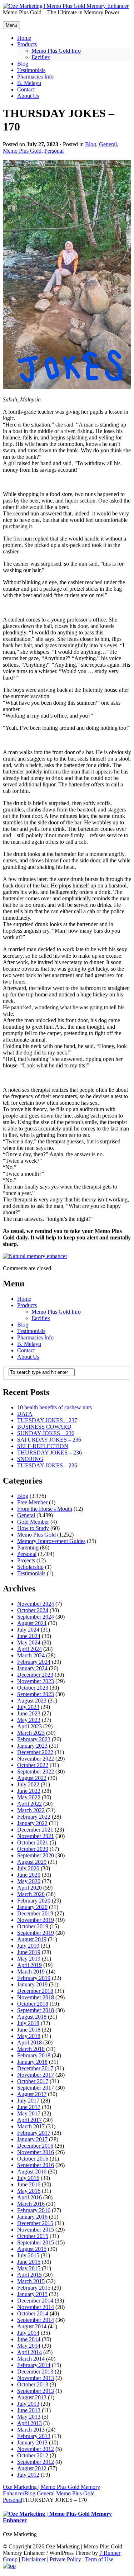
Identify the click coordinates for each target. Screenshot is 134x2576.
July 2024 (28, 1630)
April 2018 (29, 2042)
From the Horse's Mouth (45, 1509)
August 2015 (32, 2249)
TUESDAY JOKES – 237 (47, 1420)
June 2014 (29, 2339)
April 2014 (29, 2352)
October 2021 (33, 1842)
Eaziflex (41, 1318)
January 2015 (32, 2294)
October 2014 (33, 2313)
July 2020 (28, 1868)
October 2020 (33, 1849)
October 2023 (33, 1688)
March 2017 (31, 2126)
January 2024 (32, 1668)
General (108, 144)
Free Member (32, 1502)
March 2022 (31, 1810)
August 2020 (32, 1862)
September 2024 (36, 1617)
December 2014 (35, 2301)
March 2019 (31, 1972)
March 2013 (31, 2430)
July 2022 (28, 1784)
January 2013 (32, 2442)
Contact (26, 1350)
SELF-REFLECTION (43, 1446)
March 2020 (31, 1894)
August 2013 (32, 2397)
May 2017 (29, 2113)
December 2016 (35, 2146)
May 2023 (29, 1720)
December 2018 (35, 1991)
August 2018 (32, 2017)
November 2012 (36, 2449)
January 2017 (32, 2139)
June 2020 (29, 1875)
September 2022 (36, 1772)
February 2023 (34, 1739)
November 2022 (36, 1759)
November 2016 (36, 2152)
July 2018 (28, 2023)
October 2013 (33, 2384)
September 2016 (36, 2165)
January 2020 (32, 1907)
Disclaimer (34, 2559)
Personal (54, 151)
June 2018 (29, 2030)
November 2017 (36, 2075)
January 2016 (32, 2217)
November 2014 (36, 2307)
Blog (91, 144)
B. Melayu (29, 1344)
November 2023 (36, 1681)
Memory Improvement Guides (51, 1541)
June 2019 (29, 1952)
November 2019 (36, 1920)
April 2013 (29, 2423)
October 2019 (33, 1926)
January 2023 (32, 1746)
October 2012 (33, 2455)
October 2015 (33, 2236)
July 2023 (28, 1707)
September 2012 (36, 2462)
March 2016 (31, 2204)
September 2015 (36, 2242)
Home (24, 1299)
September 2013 (36, 2391)
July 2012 (28, 2475)
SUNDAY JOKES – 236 (46, 1433)
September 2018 (36, 2010)
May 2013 (29, 2417)
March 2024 (31, 1655)
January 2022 (32, 1823)
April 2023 (29, 1726)
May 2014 (29, 2346)
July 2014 (28, 2333)
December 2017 (35, 2068)
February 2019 (34, 1978)
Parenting (28, 1547)
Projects (26, 1560)
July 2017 (28, 2101)
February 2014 (34, 2365)
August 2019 (32, 1939)
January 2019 (32, 1984)
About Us (28, 1357)
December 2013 (35, 2372)
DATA (25, 1414)
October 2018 (33, 2004)
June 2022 (29, 1791)
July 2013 (28, 2404)
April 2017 (29, 2120)
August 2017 (32, 2094)
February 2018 (34, 2055)
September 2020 (36, 1855)
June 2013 (29, 2410)
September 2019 (36, 1933)
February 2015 (34, 2288)
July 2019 (28, 1946)
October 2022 (33, 1765)
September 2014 (36, 2320)
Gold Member (33, 1522)
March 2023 (31, 1733)
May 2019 (29, 1959)
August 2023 (32, 1701)
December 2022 (35, 1752)
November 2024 (36, 1604)
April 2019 (29, 1965)
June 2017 (29, 2107)
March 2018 (31, 2049)
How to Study (33, 1528)
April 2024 (29, 1649)
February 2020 (34, 1901)
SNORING (30, 1459)
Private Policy (65, 2559)
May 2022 (29, 1797)
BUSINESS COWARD (44, 1427)
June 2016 (29, 2184)
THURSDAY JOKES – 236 (49, 1453)
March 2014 (31, 2359)
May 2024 (29, 1642)
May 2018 (29, 2036)
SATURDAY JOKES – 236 (49, 1440)
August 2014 (32, 2326)
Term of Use (99, 2559)
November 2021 (36, 1836)
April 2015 (29, 2275)
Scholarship (30, 1567)
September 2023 (36, 1694)
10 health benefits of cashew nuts (54, 1407)
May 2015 (29, 2268)
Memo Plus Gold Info (56, 1312)
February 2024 (34, 1662)
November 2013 (36, 2378)
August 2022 (32, 1778)
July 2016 (28, 2178)
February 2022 (34, 1817)
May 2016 (29, 2191)
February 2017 (34, 2133)
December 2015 (35, 2223)
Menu (11, 25)
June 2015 (29, 2262)
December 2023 (35, 1675)
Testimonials (31, 1331)
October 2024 (33, 1610)
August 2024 (32, 1623)
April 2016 (29, 2197)
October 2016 (33, 2159)
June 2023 (29, 1713)
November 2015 (36, 2230)
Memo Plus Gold (22, 151)
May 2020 (29, 1881)
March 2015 (31, 2281)
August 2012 (32, 2468)
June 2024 (29, 1636)
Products (27, 1305)
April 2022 (29, 1804)
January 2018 (32, 2062)
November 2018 (36, 1997)
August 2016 (32, 2172)
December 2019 (35, 1913)
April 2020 (29, 1888)
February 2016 (34, 2210)
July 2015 (28, 2255)
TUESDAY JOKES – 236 (47, 1465)
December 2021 (35, 1830)
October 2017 (33, 2081)
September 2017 (36, 2088)
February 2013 (34, 2436)
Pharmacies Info (35, 1337)
